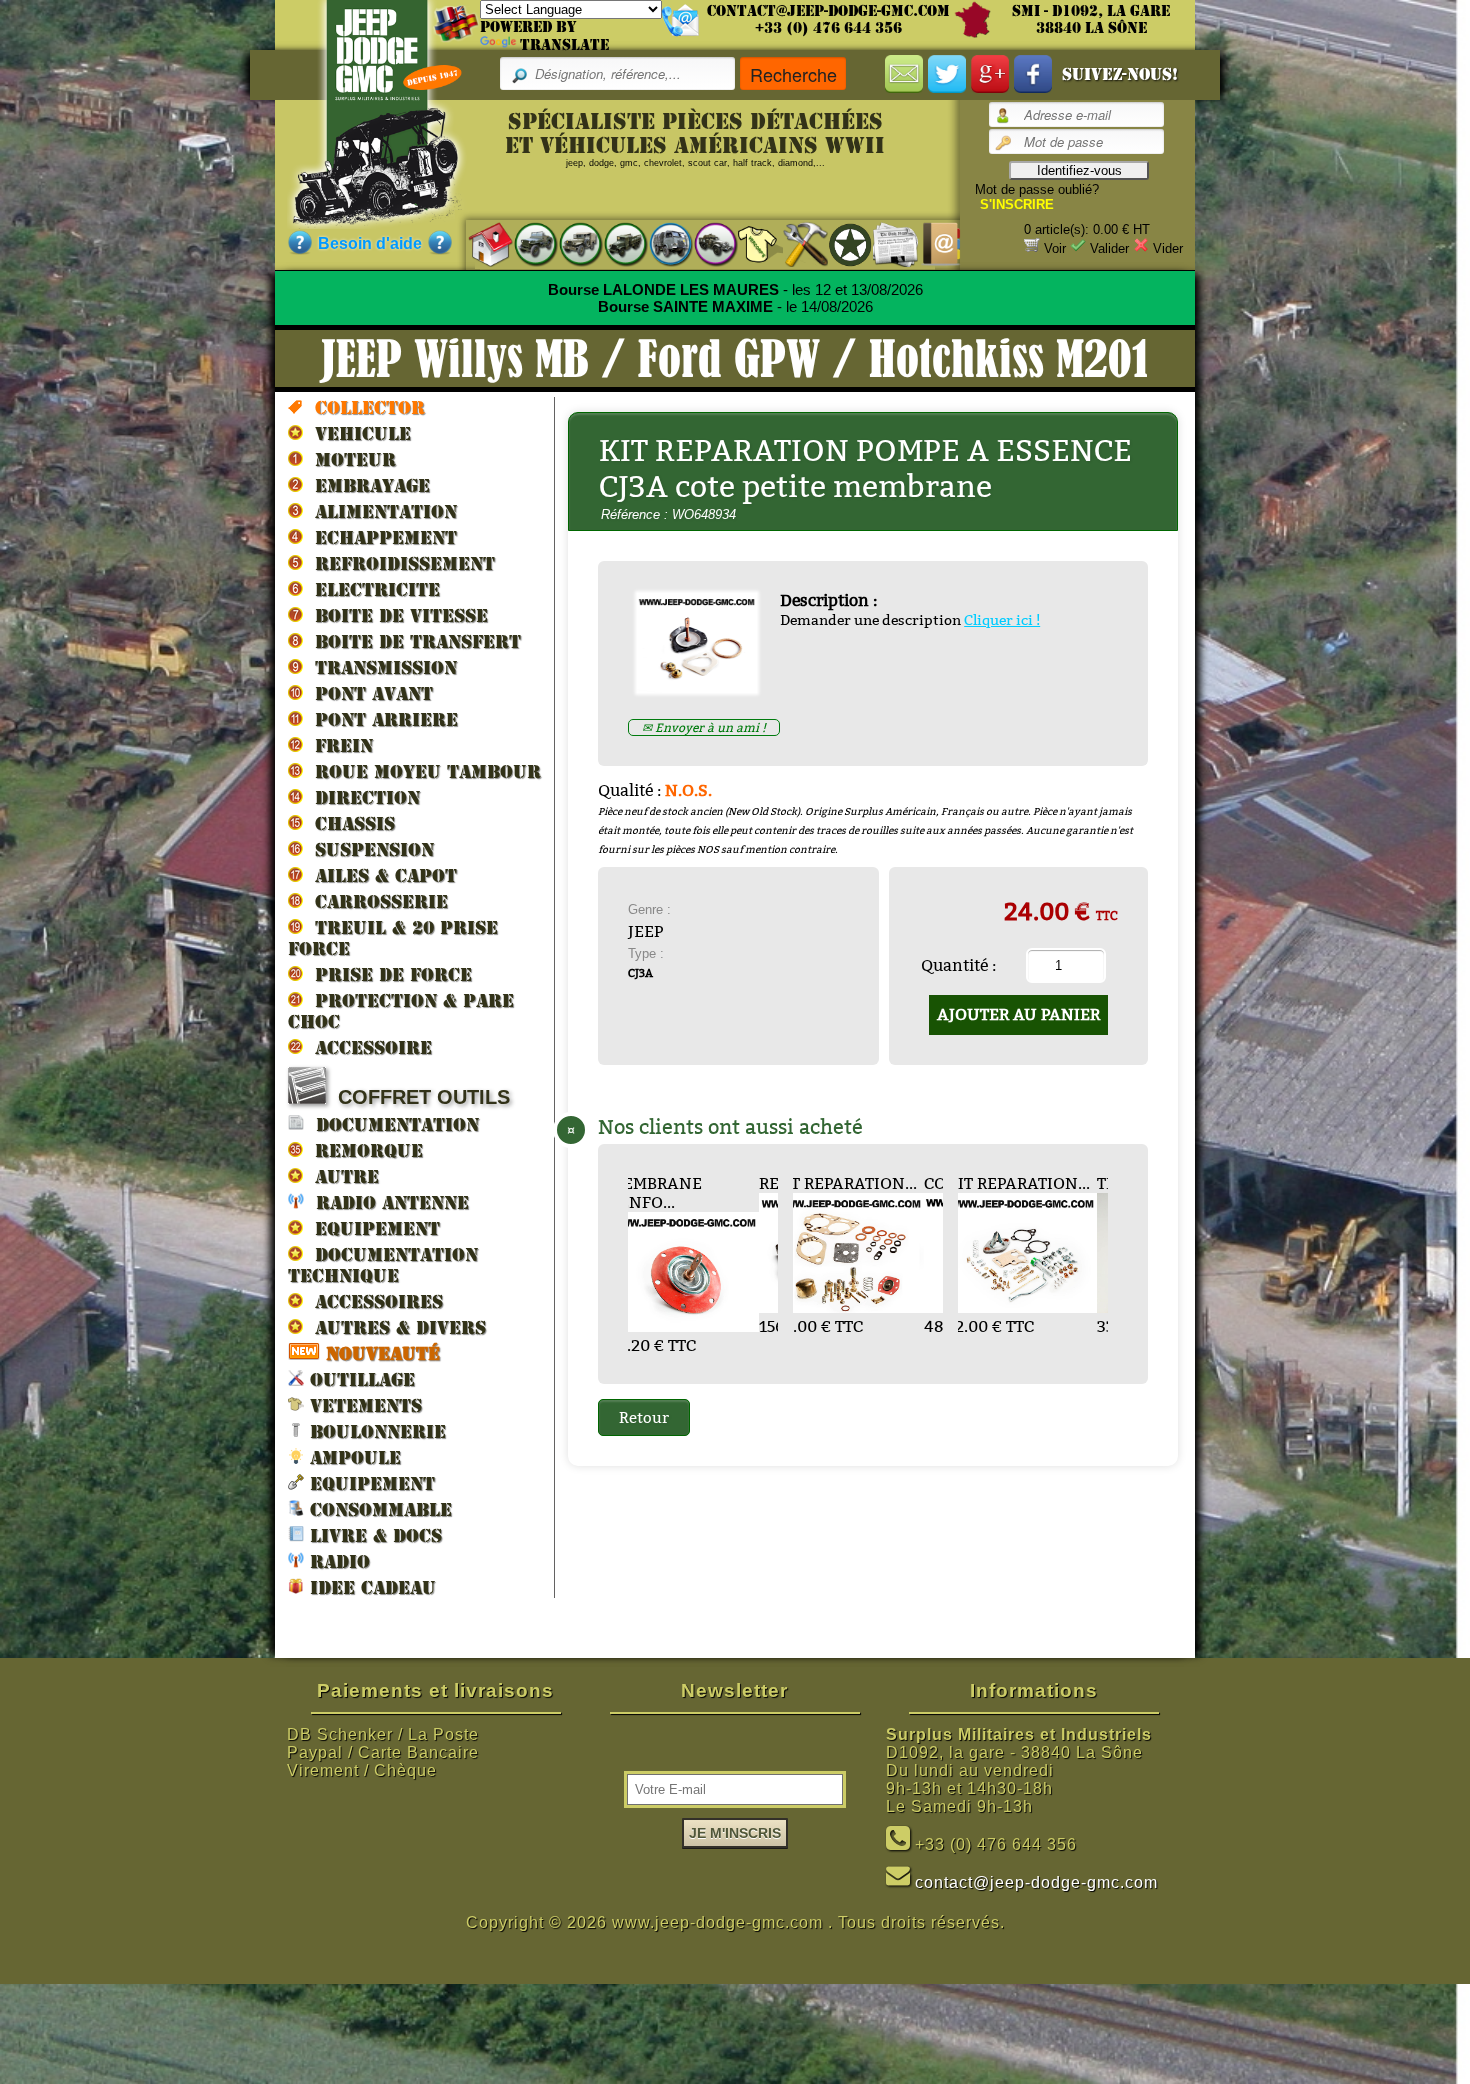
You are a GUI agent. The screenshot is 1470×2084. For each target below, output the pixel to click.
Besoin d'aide (370, 243)
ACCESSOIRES (373, 1301)
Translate (564, 45)
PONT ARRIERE (380, 719)
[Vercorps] (750, 243)
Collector (364, 407)
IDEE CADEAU (370, 1587)
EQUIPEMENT (371, 1228)
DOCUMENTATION (391, 1124)
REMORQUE (363, 1150)
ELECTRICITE (371, 589)
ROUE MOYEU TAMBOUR (422, 771)
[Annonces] (885, 243)
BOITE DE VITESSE (395, 615)
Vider (1168, 248)
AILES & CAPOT (380, 875)
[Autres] (705, 243)
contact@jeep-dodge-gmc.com (828, 11)
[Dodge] (570, 243)
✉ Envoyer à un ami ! (704, 727)
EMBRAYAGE (366, 485)
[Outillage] (795, 243)
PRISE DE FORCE (387, 974)
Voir (1055, 248)
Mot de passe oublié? (1037, 189)
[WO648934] (704, 687)
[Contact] (930, 243)
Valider (1109, 248)
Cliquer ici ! (1002, 620)
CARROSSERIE (375, 901)
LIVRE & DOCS (373, 1535)
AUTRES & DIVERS (394, 1327)
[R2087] (660, 243)
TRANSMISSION (380, 667)
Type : (646, 953)
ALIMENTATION (380, 511)
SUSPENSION (368, 849)
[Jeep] (525, 243)
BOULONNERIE (375, 1431)
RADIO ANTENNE (386, 1202)
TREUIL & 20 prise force (393, 938)
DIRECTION (361, 797)
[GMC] (615, 243)
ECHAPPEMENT (380, 537)
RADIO (337, 1561)
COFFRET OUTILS (418, 1097)
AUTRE (341, 1176)
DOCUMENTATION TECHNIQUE (383, 1265)
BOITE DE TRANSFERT (412, 641)
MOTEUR (349, 459)
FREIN (338, 745)
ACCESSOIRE (367, 1047)
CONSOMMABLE (378, 1509)
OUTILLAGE (359, 1379)
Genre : (649, 909)
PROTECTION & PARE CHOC (401, 1011)
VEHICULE (357, 433)
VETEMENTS (363, 1405)
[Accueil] (480, 243)
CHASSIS (349, 823)
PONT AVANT (368, 693)
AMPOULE (352, 1457)
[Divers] (840, 244)
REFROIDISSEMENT (399, 563)
